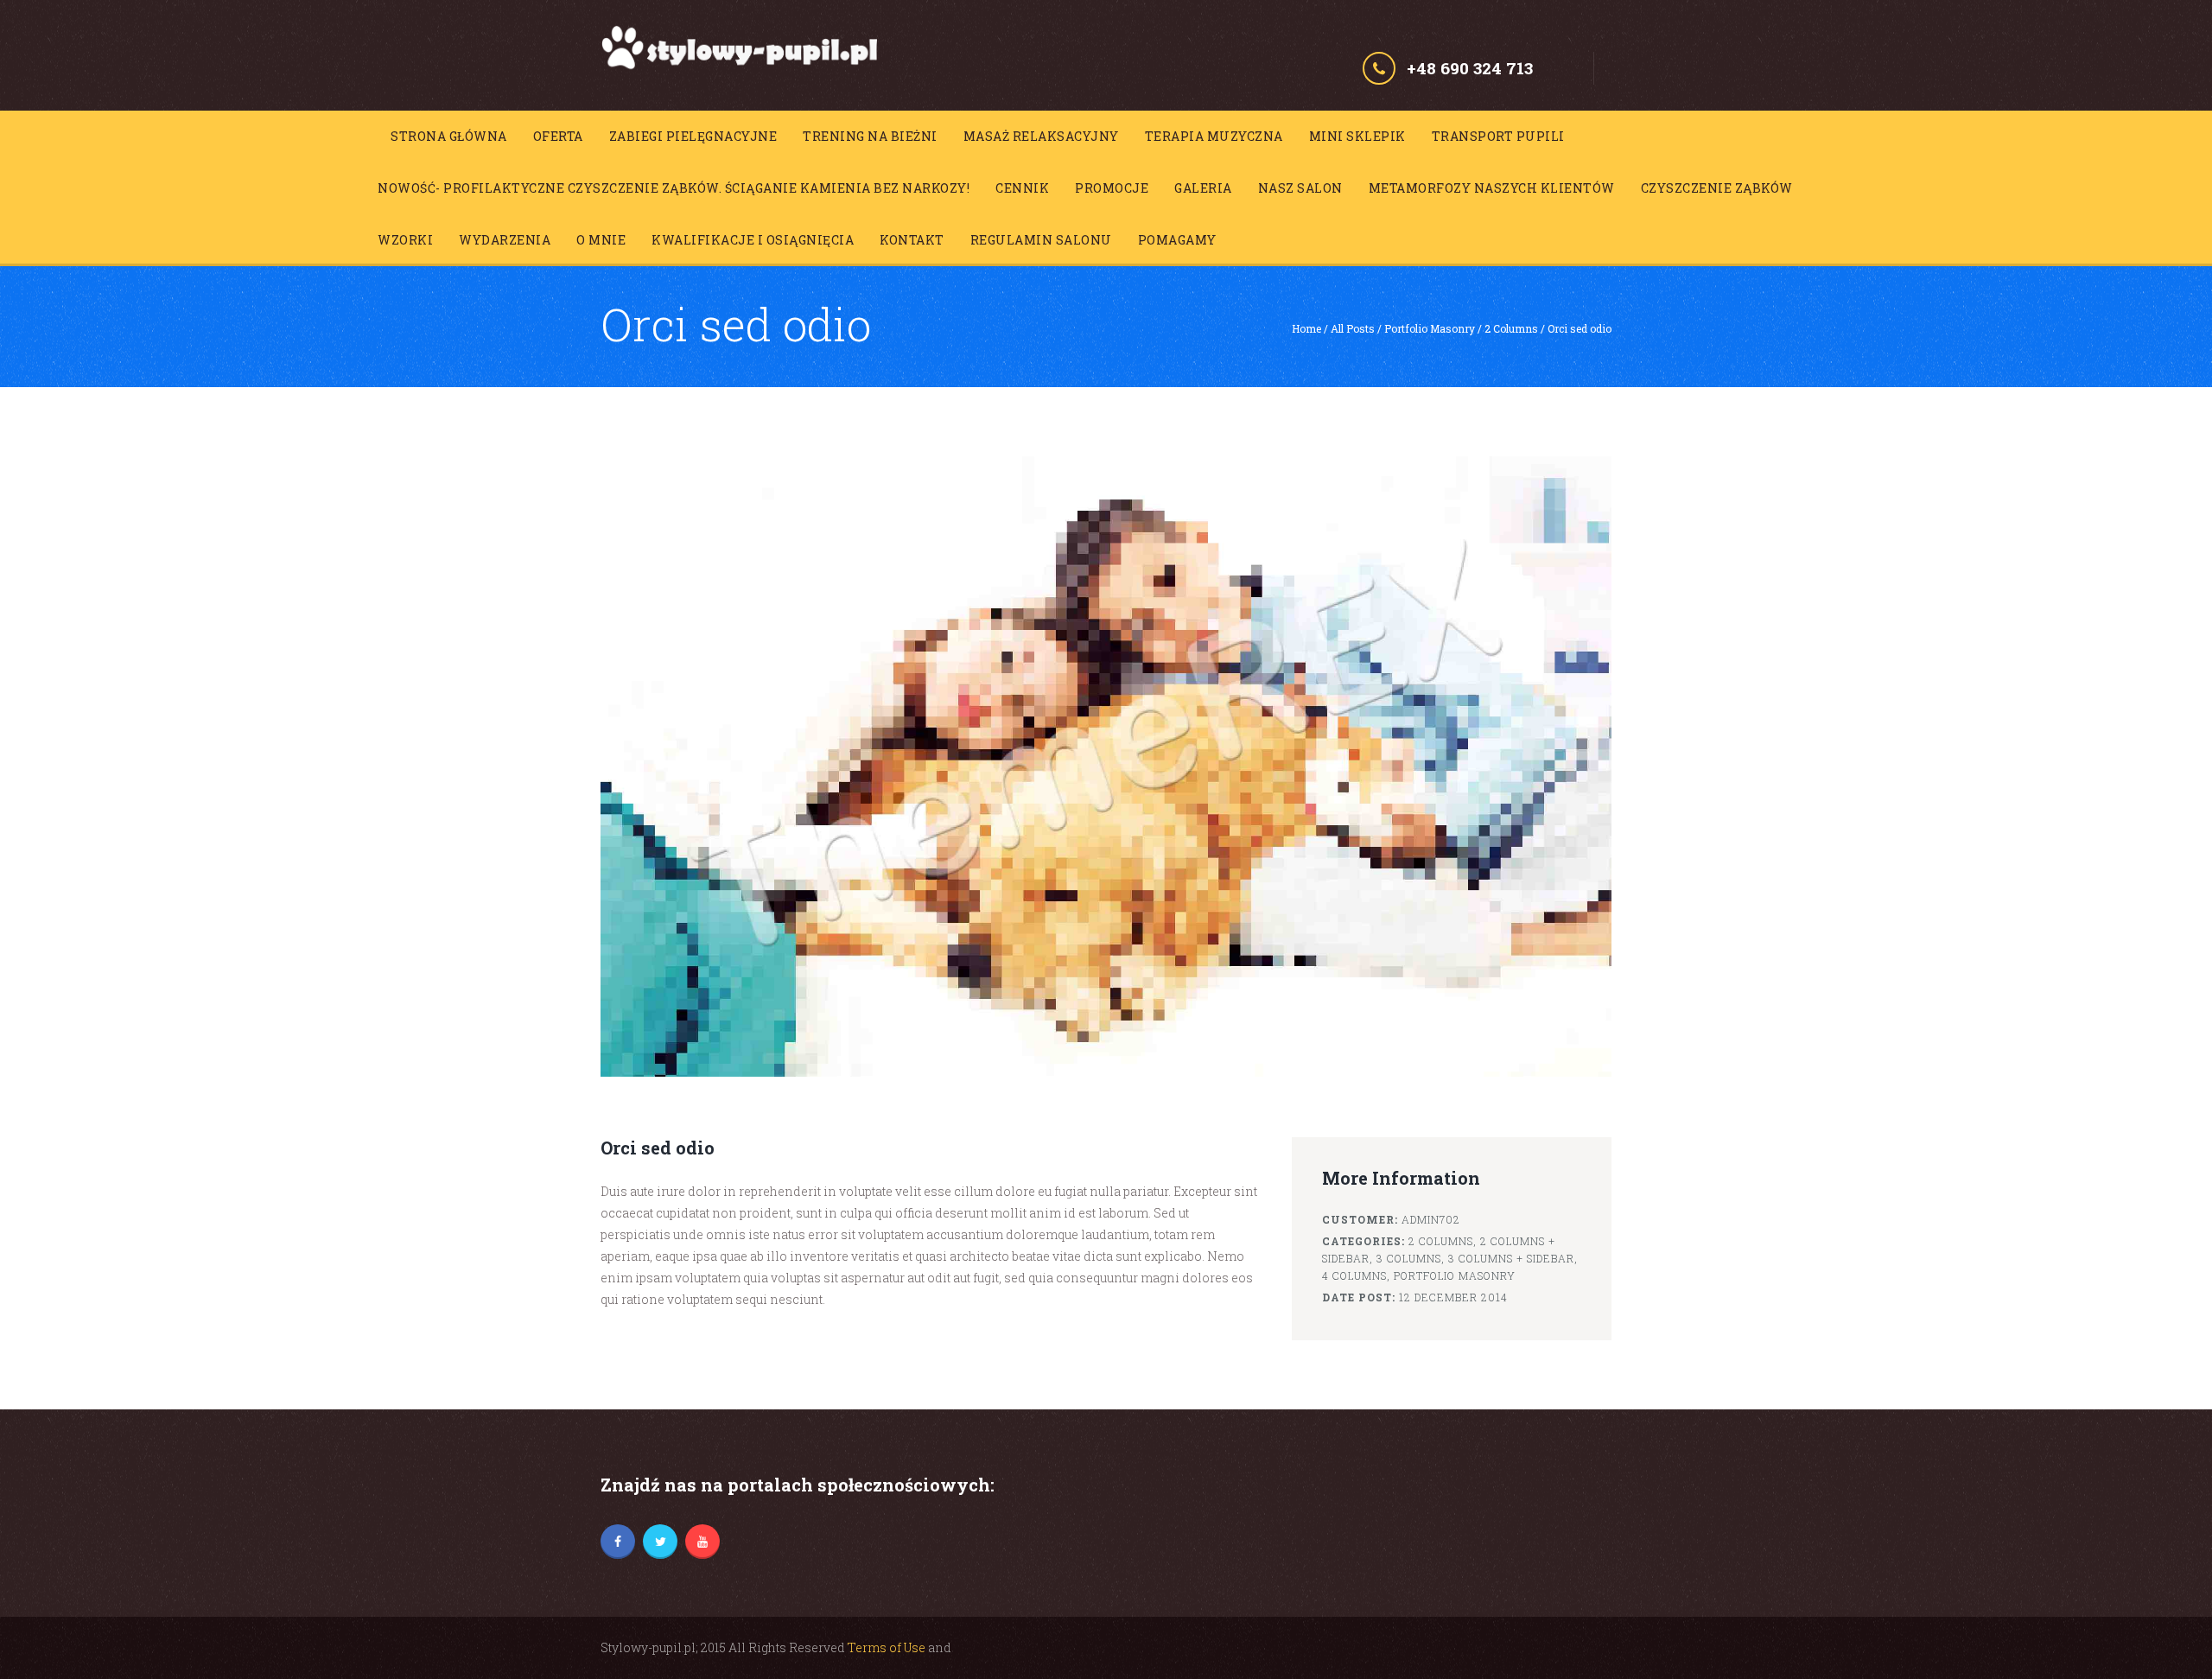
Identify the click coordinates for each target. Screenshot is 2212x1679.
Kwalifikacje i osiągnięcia (753, 240)
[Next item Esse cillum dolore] (1359, 766)
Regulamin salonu (1041, 240)
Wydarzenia (505, 240)
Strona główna (449, 136)
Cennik (1022, 188)
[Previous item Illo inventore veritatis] (853, 766)
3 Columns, (1411, 1258)
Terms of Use (887, 1647)
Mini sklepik (1357, 136)
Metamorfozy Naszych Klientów (1492, 188)
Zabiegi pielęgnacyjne (693, 136)
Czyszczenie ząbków (1717, 188)
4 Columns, (1356, 1275)
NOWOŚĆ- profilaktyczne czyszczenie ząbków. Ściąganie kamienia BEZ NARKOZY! (674, 188)
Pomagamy (1177, 240)
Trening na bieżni (870, 136)
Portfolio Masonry (1430, 328)
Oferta (558, 136)
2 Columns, (1443, 1241)
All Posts (1353, 328)
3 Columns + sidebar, (1513, 1258)
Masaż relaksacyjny (1041, 136)
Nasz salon (1300, 188)
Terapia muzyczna (1214, 136)
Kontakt (912, 240)
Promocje (1112, 188)
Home (1306, 328)
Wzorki (405, 240)
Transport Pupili (1498, 136)
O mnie (601, 240)
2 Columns (1511, 328)
